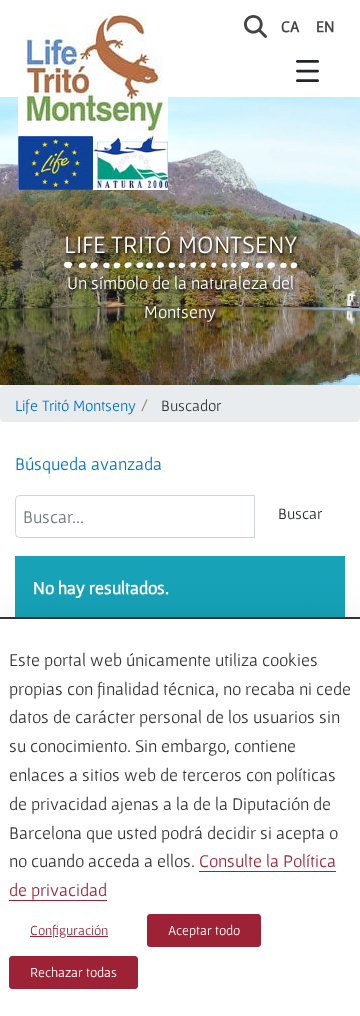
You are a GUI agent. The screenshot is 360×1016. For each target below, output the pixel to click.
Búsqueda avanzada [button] (88, 463)
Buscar (300, 513)
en (325, 26)
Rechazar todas (73, 972)
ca (290, 26)
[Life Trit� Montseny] (93, 72)
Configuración (69, 930)
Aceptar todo (204, 930)
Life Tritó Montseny (180, 244)
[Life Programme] (55, 163)
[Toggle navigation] (308, 70)
